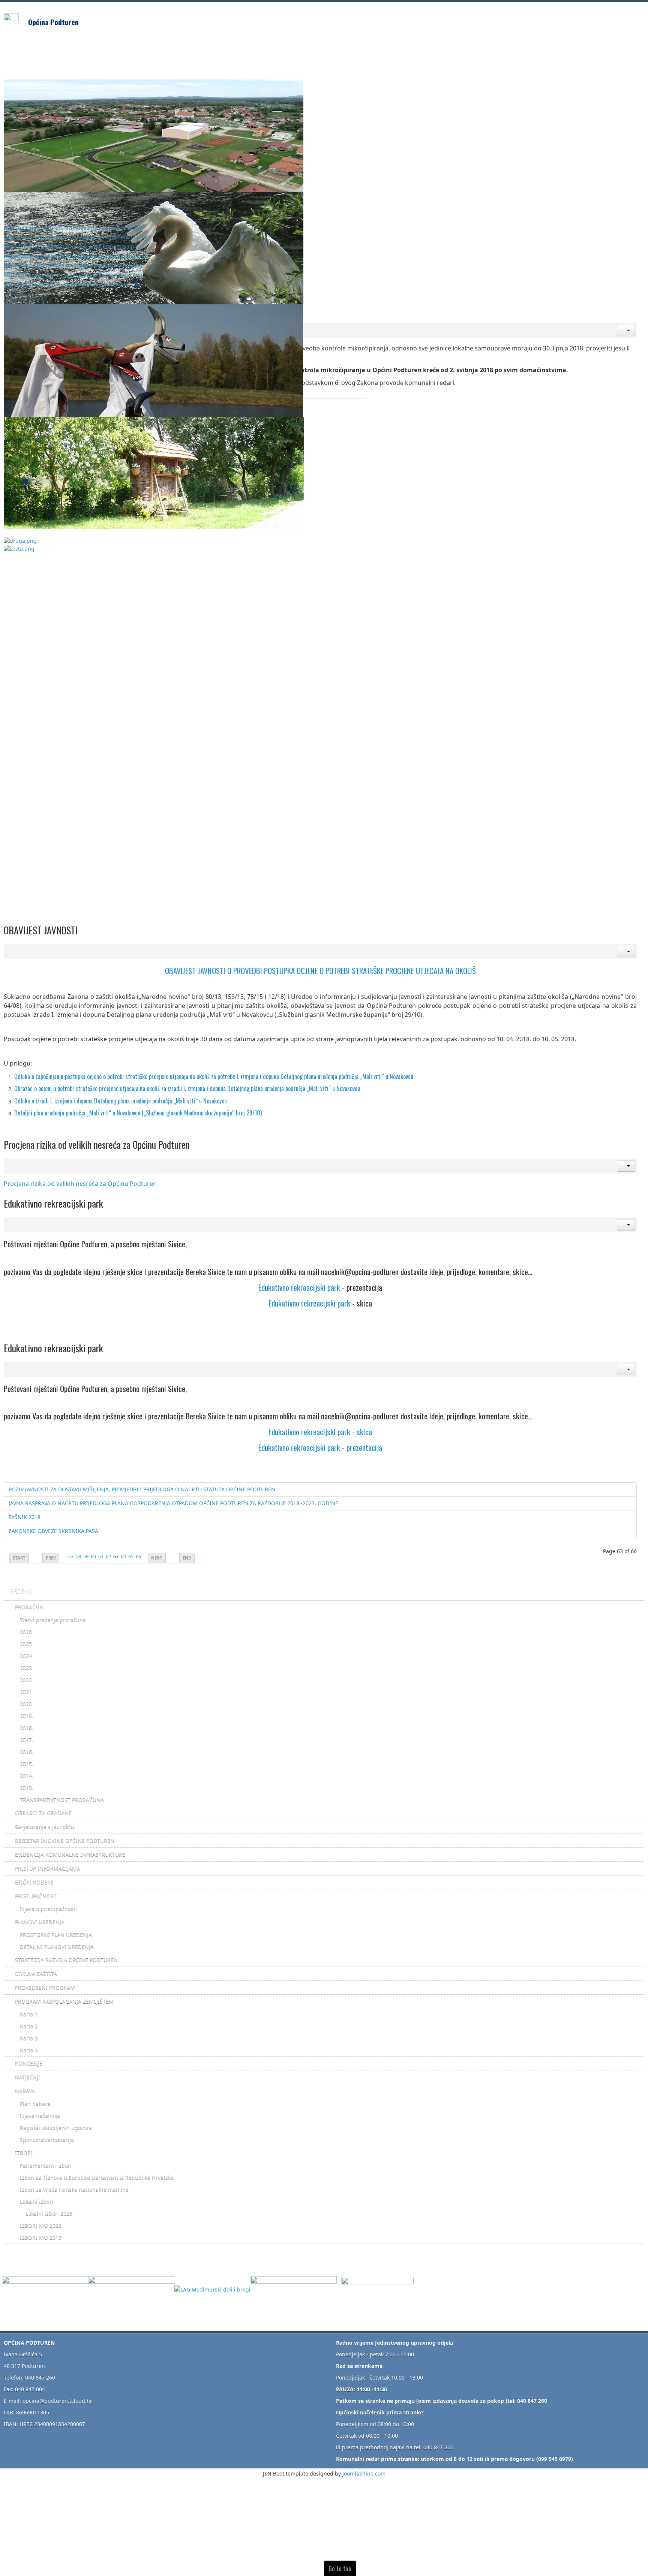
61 (101, 1556)
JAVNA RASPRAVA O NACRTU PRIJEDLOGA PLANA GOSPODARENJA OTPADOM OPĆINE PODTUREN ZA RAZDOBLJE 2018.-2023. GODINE (173, 1503)
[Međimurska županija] (45, 2289)
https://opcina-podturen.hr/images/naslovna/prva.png (72, 246)
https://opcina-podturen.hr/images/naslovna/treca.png (73, 265)
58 (78, 1556)
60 (93, 1556)
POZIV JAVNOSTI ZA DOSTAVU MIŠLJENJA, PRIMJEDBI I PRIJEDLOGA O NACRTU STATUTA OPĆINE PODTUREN (142, 1489)
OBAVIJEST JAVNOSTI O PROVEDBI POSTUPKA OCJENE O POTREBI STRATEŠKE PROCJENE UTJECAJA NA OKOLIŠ (320, 971)
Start (19, 1558)
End (187, 1558)
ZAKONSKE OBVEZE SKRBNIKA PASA (53, 1531)
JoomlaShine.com (364, 2473)
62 (108, 1556)
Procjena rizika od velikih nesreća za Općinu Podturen (80, 1184)
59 (86, 1556)
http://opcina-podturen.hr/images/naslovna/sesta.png (72, 284)
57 (71, 1556)
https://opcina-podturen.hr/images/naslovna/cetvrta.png (75, 237)
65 (131, 1556)
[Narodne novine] (296, 2289)
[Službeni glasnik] (131, 2289)
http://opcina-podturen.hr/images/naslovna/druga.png (73, 275)
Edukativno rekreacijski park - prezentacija (320, 1447)
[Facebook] (377, 2289)
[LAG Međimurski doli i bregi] (212, 2289)
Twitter (623, 19)
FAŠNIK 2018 (25, 1517)
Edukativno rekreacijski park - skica (320, 1432)
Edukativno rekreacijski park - (302, 1287)
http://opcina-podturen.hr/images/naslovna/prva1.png (73, 228)
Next (157, 1558)
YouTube (638, 19)
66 (138, 1556)
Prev (51, 1558)
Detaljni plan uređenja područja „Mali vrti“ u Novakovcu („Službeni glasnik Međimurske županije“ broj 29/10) (139, 1113)
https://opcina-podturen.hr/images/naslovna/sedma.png (75, 256)
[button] (626, 331)
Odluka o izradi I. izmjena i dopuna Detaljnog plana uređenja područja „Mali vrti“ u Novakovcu (121, 1101)
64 (123, 1556)
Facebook (608, 19)
